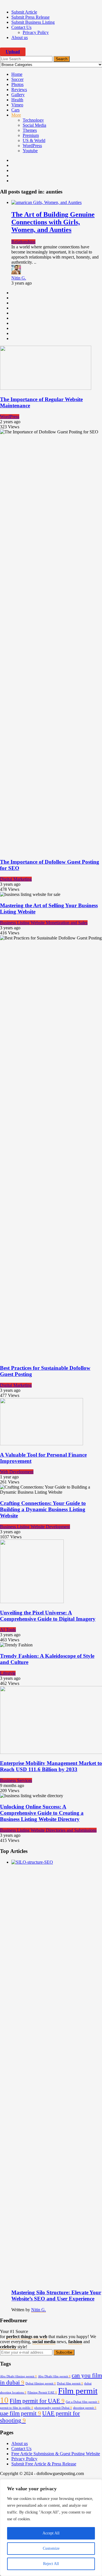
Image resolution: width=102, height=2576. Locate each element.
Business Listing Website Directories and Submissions (48, 1830)
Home (17, 74)
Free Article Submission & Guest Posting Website (56, 2454)
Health (17, 100)
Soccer (17, 79)
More (16, 115)
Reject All (51, 2564)
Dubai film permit (70, 2383)
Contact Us (21, 27)
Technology (33, 120)
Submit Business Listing (33, 22)
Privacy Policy (36, 32)
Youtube (30, 151)
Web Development (17, 1472)
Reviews (19, 90)
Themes (30, 130)
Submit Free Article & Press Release (44, 2464)
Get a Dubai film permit (83, 2402)
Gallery (18, 95)
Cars (15, 110)
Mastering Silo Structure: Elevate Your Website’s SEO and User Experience (56, 2296)
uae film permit (21, 2413)
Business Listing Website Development (35, 1527)
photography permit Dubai (53, 2408)
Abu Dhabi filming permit (18, 2376)
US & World (34, 140)
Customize (51, 2548)
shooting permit (85, 2408)
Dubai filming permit (41, 2383)
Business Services (16, 1780)
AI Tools (8, 1630)
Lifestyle (8, 1673)
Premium (31, 135)
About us (20, 37)
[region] (51, 2528)
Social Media (34, 125)
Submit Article (24, 12)
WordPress (32, 146)
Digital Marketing (16, 879)
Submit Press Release (30, 17)
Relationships (23, 242)
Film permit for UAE (37, 2401)
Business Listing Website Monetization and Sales (44, 923)
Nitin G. (19, 278)
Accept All (51, 2533)
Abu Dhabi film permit (54, 2376)
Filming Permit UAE (42, 2393)
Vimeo (17, 105)
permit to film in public (17, 2408)
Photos (17, 84)
